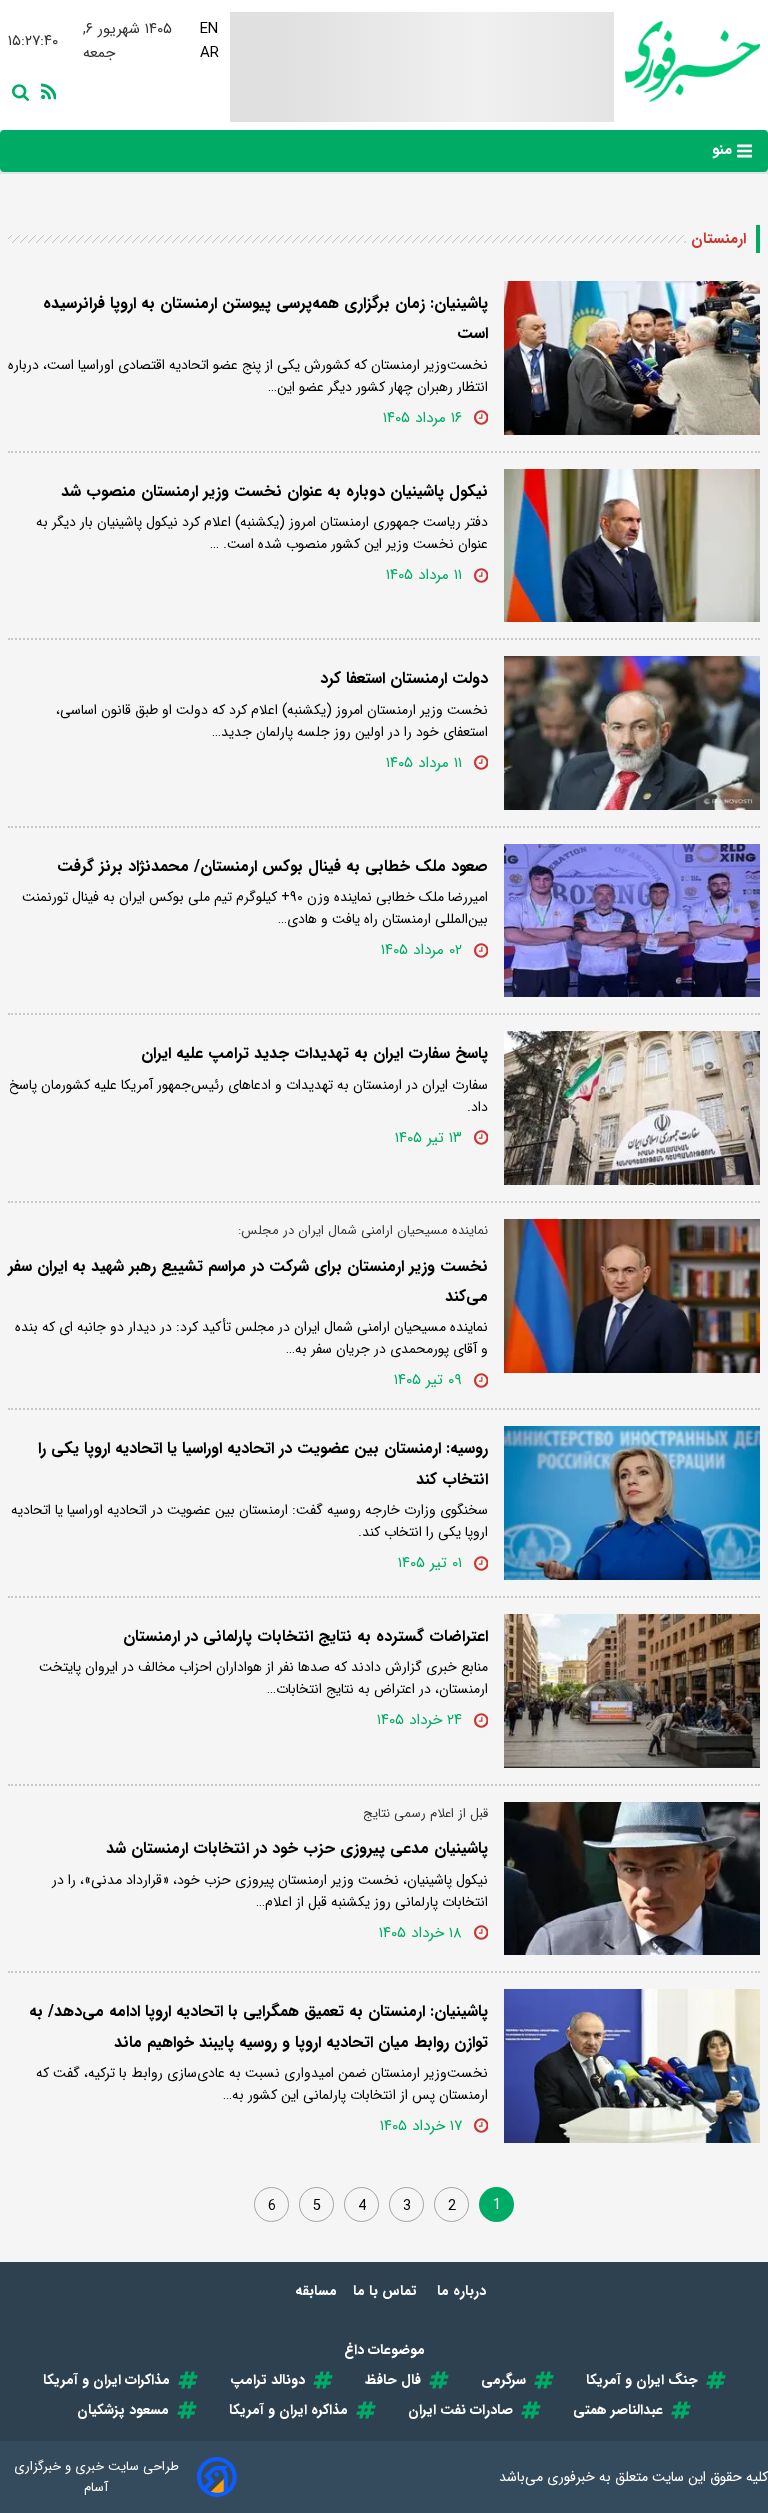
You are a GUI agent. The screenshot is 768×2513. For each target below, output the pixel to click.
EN (209, 29)
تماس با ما (387, 2291)
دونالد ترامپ (267, 2380)
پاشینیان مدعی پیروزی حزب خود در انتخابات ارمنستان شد (297, 1848)
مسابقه (316, 2291)
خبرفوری (571, 2477)
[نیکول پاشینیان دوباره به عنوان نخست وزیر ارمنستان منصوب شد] (632, 546)
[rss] (45, 90)
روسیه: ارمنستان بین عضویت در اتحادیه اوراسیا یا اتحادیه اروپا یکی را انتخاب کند (263, 1463)
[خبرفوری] (687, 61)
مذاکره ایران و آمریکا (288, 2410)
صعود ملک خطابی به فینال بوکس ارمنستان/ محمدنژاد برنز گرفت (272, 866)
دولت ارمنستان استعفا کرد (404, 678)
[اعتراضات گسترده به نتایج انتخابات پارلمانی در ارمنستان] (632, 1691)
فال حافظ (393, 2380)
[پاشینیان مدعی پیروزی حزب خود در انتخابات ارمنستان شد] (632, 1879)
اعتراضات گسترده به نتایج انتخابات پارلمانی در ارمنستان (305, 1636)
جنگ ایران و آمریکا (642, 2380)
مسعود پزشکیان (123, 2410)
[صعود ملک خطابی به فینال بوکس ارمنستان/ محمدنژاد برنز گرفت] (632, 921)
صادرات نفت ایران (460, 2410)
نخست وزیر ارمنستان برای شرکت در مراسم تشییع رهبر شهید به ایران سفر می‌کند (248, 1281)
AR (209, 53)
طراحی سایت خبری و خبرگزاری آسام (96, 2477)
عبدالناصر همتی (618, 2410)
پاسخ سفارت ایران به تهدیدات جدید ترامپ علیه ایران (314, 1053)
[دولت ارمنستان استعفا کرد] (632, 733)
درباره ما (463, 2291)
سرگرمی (503, 2380)
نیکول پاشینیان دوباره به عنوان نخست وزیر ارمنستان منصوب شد (274, 491)
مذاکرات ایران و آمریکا (106, 2380)
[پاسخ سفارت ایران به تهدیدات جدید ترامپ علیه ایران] (632, 1108)
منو (724, 150)
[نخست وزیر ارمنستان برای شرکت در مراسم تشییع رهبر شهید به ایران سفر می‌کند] (632, 1296)
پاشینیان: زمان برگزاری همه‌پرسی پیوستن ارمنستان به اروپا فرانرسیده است (265, 318)
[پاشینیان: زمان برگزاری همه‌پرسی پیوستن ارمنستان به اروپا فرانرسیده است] (632, 358)
